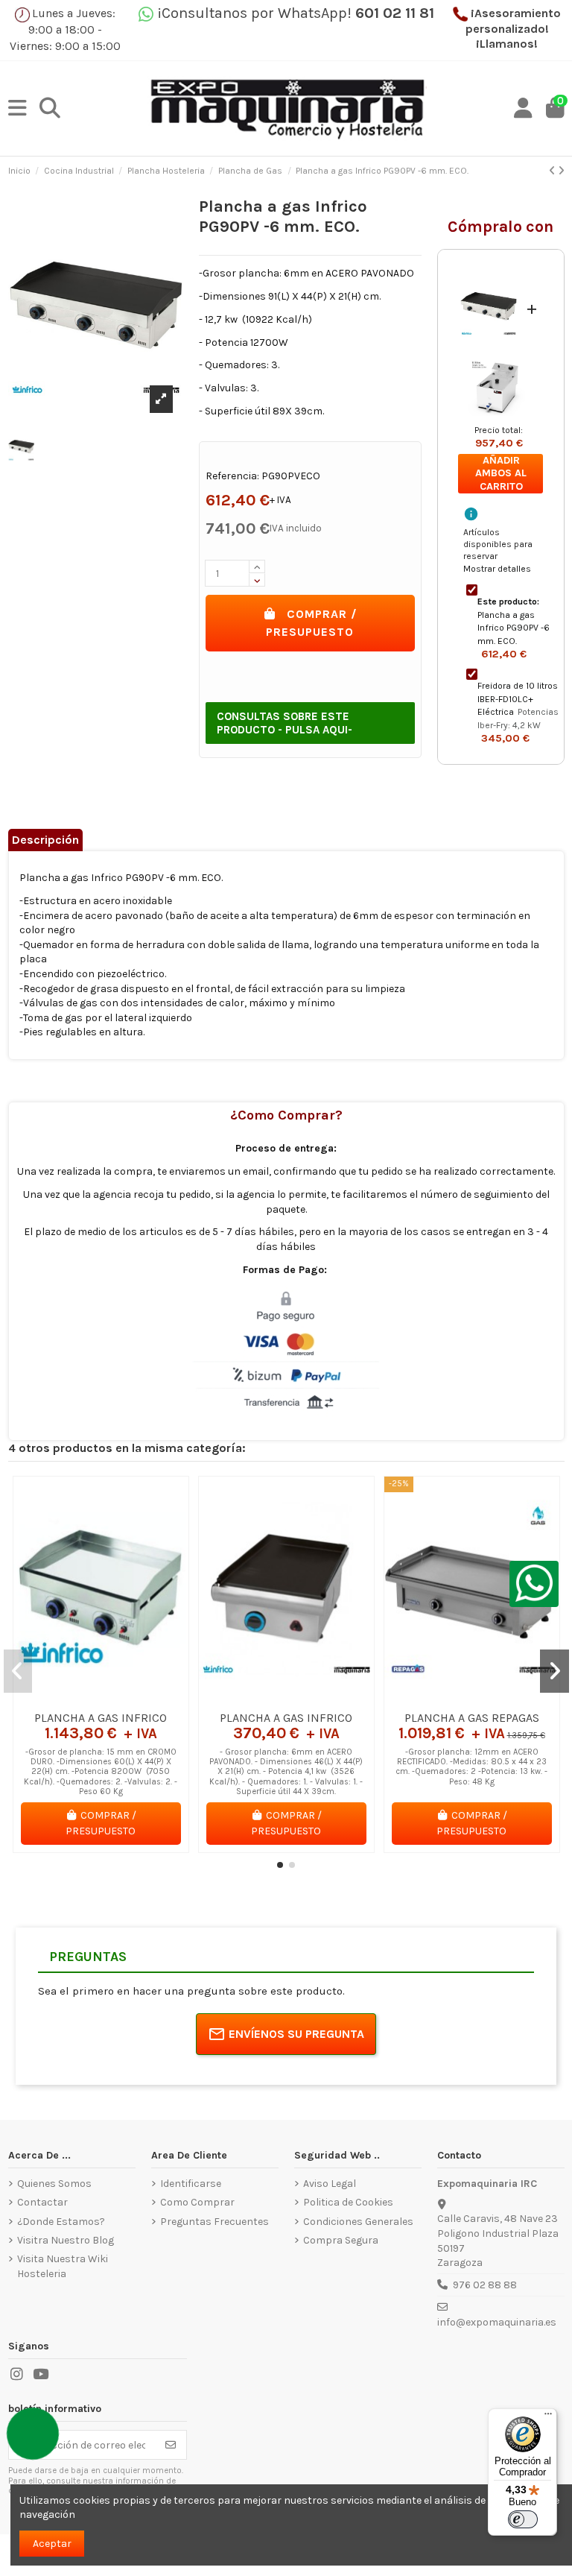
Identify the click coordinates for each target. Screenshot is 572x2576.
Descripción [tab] (45, 840)
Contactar (42, 2202)
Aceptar (52, 2544)
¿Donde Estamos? (61, 2222)
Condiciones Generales (358, 2222)
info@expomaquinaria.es (497, 2322)
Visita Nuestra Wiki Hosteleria (63, 2266)
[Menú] (548, 2417)
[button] (280, 1865)
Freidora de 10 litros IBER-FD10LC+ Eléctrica (518, 699)
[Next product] (561, 171)
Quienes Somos (54, 2184)
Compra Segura (341, 2240)
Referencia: (232, 476)
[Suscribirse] (171, 2445)
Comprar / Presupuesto (312, 623)
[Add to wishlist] (79, 1698)
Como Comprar (197, 2202)
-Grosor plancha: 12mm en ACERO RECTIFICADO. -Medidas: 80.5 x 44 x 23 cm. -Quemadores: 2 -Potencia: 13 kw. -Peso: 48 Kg (471, 1767)
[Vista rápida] (121, 1698)
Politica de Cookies (348, 2202)
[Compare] (100, 1698)
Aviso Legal (330, 2184)
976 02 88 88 (485, 2285)
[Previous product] (553, 171)
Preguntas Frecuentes (214, 2222)
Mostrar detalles (497, 569)
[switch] (523, 2519)
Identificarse (191, 2184)
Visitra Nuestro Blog (66, 2240)
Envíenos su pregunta (296, 2034)
